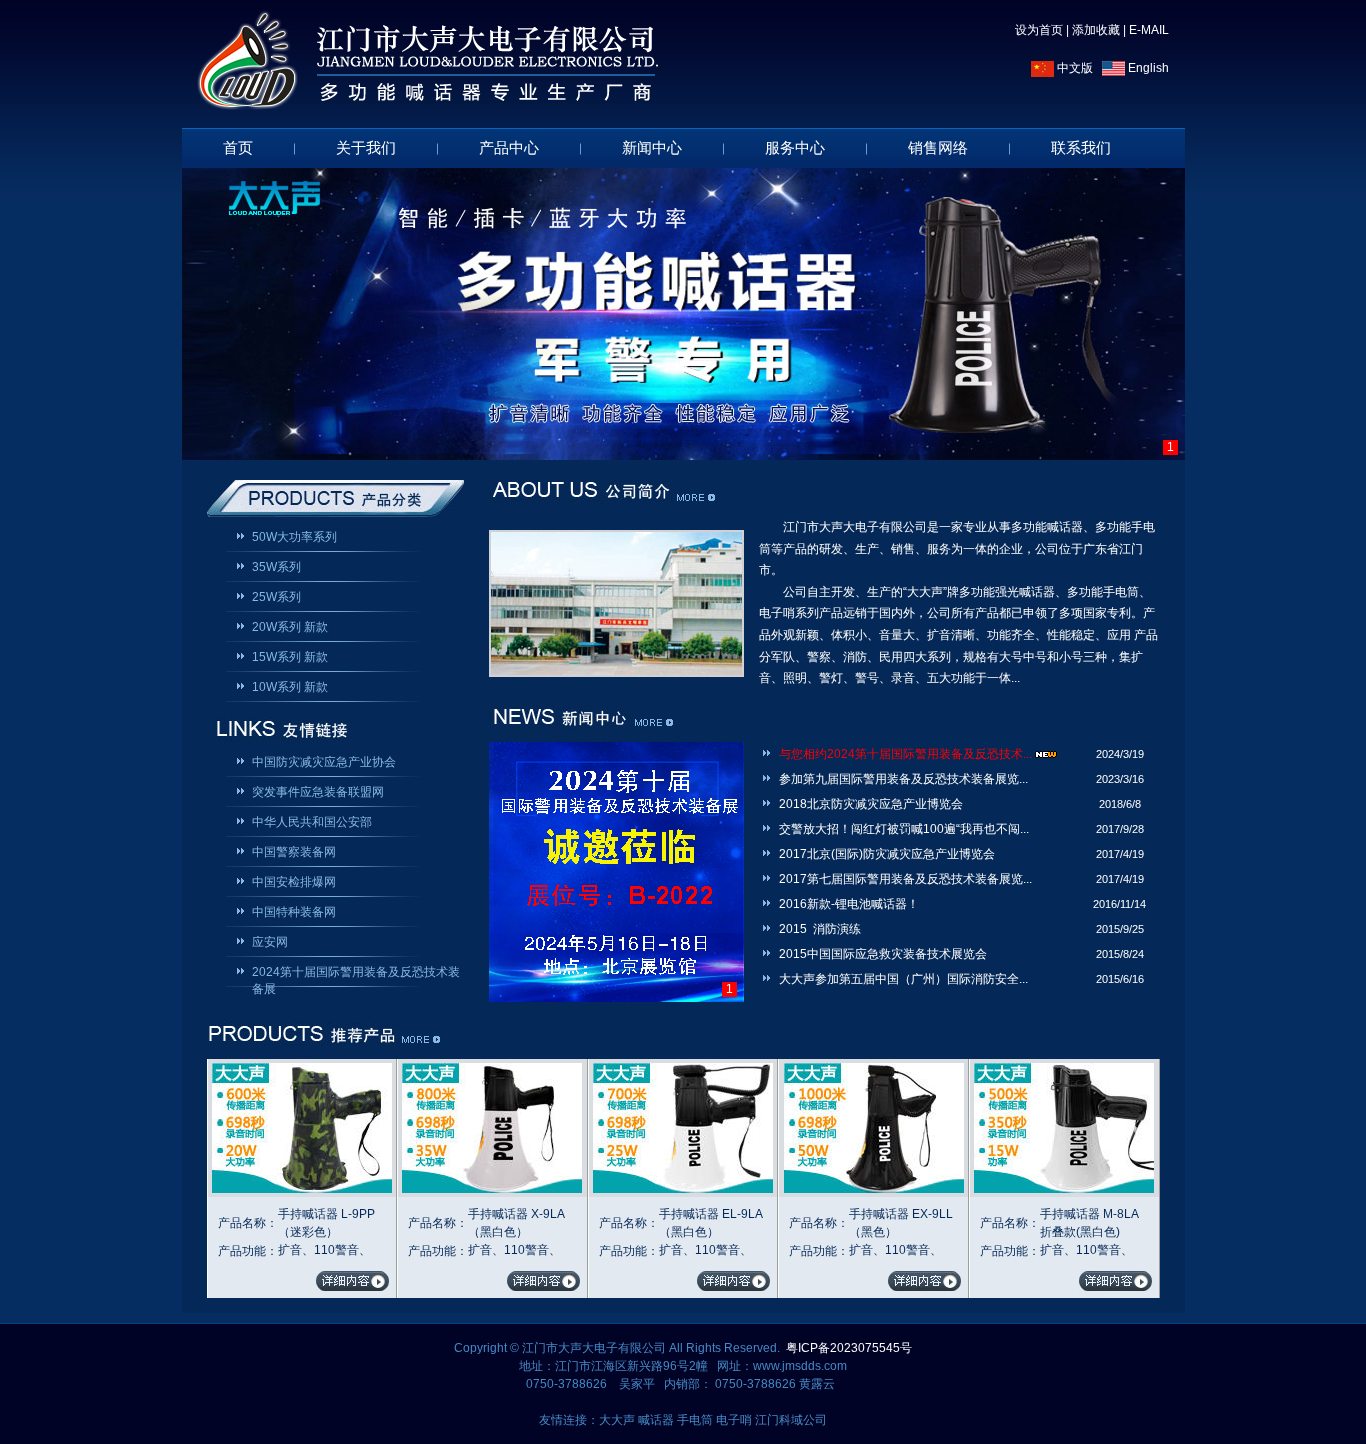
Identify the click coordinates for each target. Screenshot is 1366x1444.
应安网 (270, 942)
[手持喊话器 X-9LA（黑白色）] (492, 1189)
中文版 (1073, 68)
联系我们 (1081, 147)
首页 (238, 147)
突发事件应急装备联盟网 (318, 792)
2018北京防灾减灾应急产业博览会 (871, 804)
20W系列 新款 (290, 627)
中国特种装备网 (294, 912)
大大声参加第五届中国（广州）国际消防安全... (903, 979)
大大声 (617, 1420)
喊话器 (656, 1420)
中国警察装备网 (294, 852)
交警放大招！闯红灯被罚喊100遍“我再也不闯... (904, 829)
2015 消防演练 (820, 929)
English (1147, 68)
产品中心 (509, 147)
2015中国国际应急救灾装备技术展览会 (883, 954)
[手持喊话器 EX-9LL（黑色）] (874, 1189)
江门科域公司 (791, 1420)
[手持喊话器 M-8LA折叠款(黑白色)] (1064, 1189)
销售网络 (938, 147)
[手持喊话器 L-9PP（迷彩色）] (302, 1189)
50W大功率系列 (294, 537)
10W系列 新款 (290, 687)
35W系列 (276, 567)
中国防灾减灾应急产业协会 (324, 762)
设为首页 (1039, 30)
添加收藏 (1096, 30)
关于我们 (366, 147)
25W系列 (276, 597)
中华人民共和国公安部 (312, 822)
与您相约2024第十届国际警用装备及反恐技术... (905, 754)
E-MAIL (1149, 30)
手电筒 (695, 1420)
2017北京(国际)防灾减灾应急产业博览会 (887, 854)
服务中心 (795, 147)
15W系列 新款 (290, 657)
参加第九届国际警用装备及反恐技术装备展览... (903, 779)
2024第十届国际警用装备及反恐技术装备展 (356, 973)
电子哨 (734, 1420)
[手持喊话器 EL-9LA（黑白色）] (683, 1189)
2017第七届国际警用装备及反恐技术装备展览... (905, 879)
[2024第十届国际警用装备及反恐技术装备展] (616, 872)
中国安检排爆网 (294, 882)
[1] (683, 314)
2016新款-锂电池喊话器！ (849, 904)
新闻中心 (652, 147)
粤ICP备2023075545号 (849, 1348)
